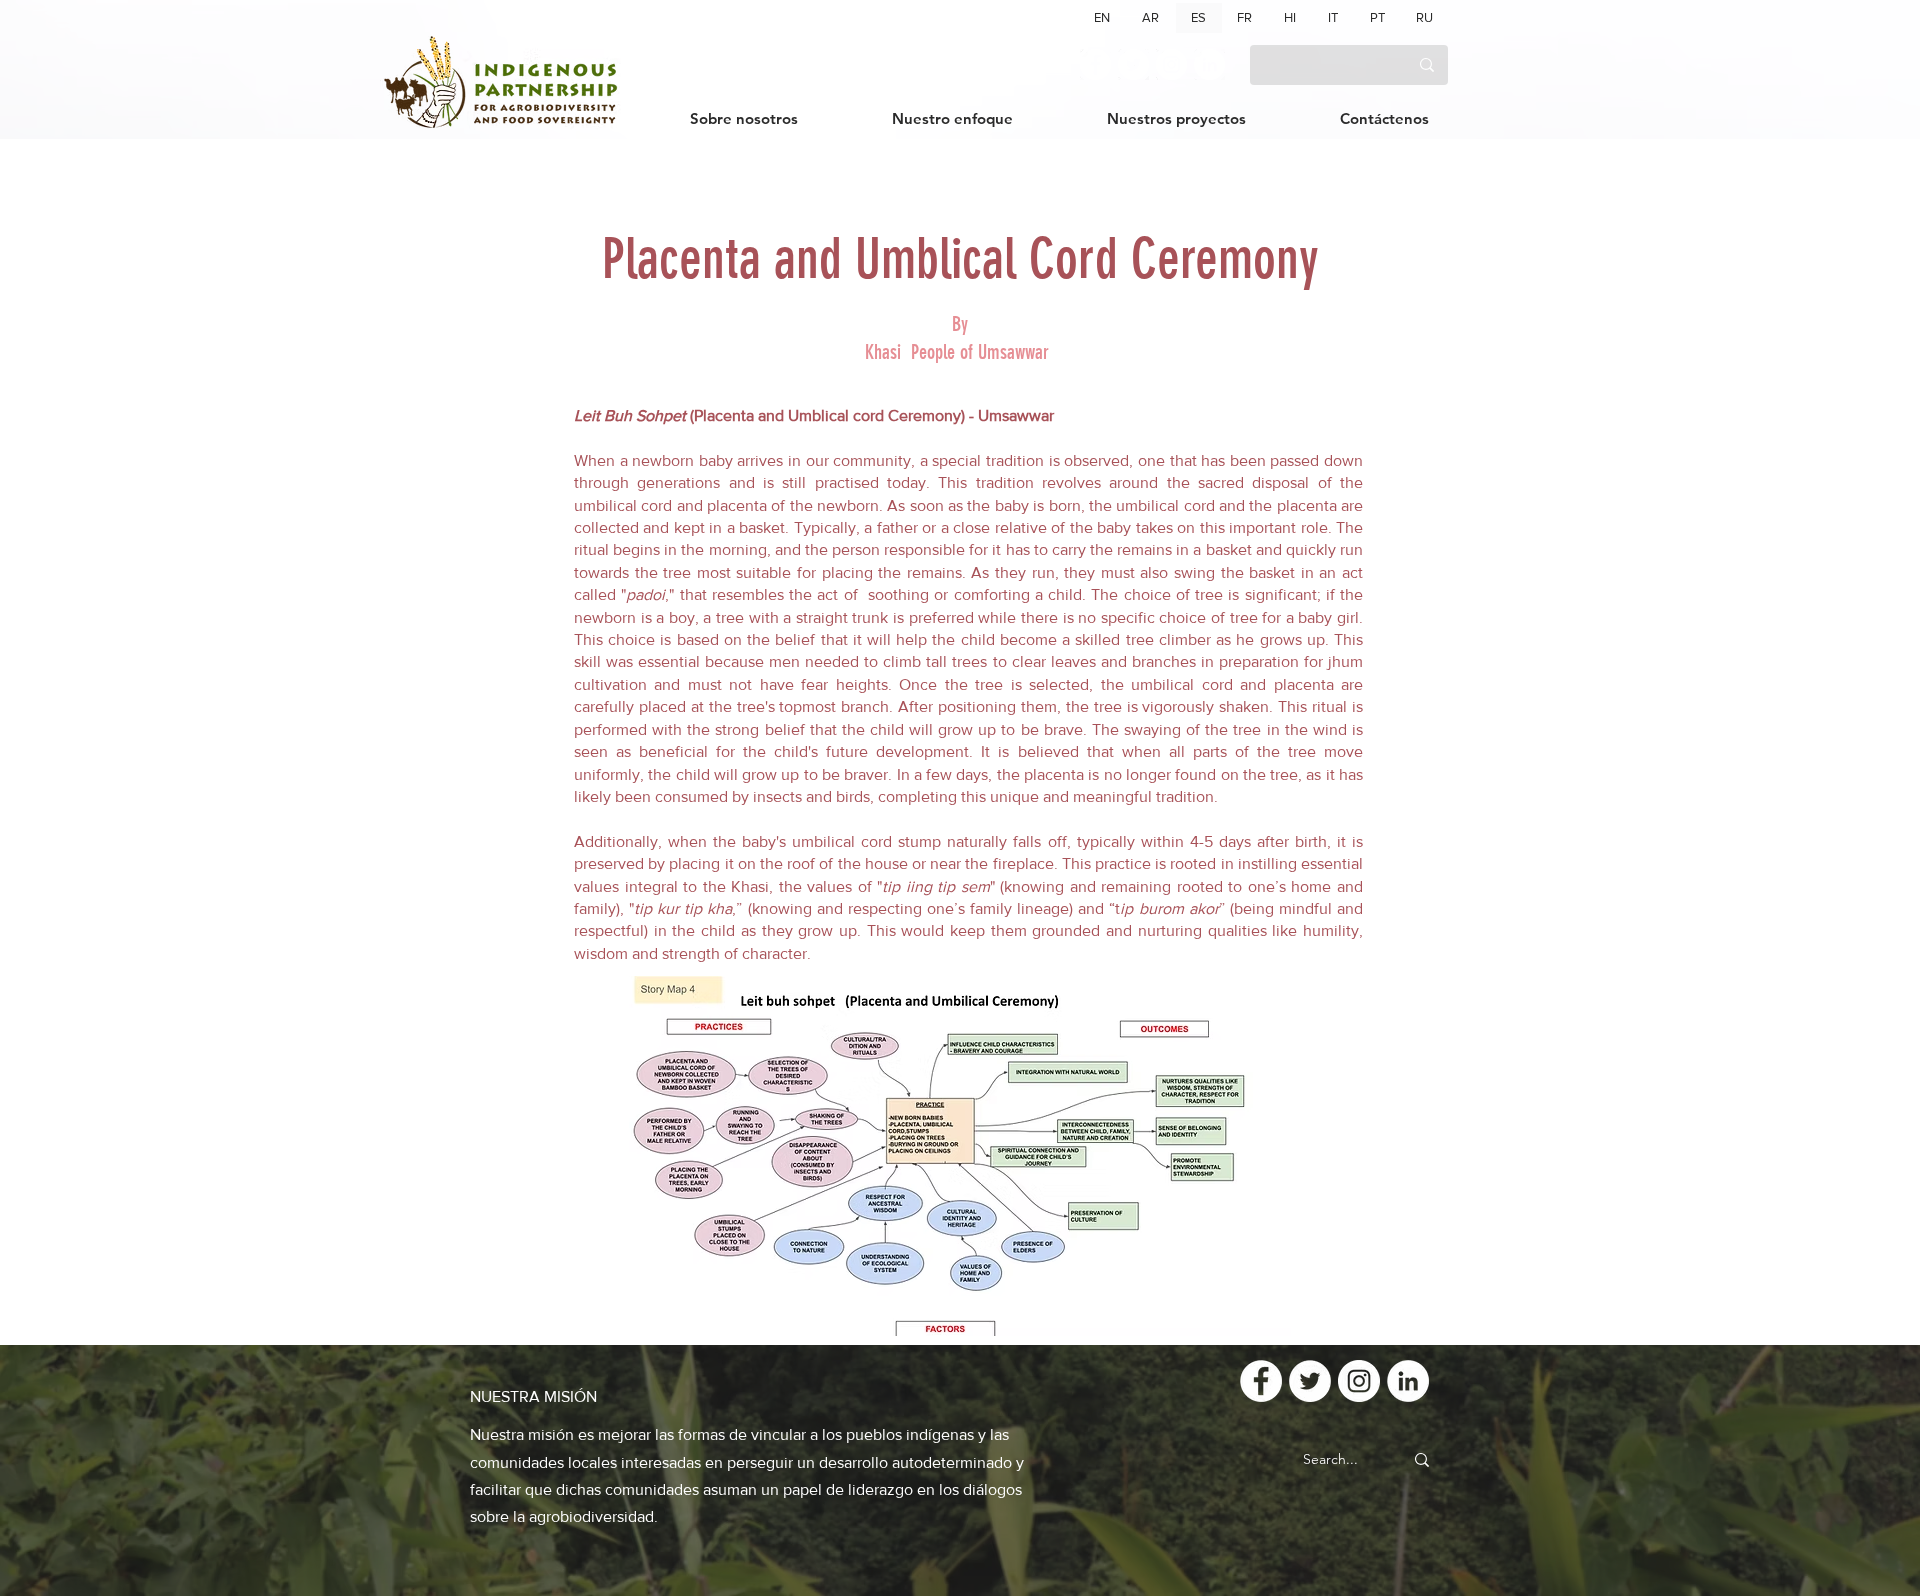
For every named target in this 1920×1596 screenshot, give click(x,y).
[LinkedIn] (1209, 64)
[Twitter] (1133, 64)
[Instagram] (1171, 64)
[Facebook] (1095, 64)
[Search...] (1422, 1459)
